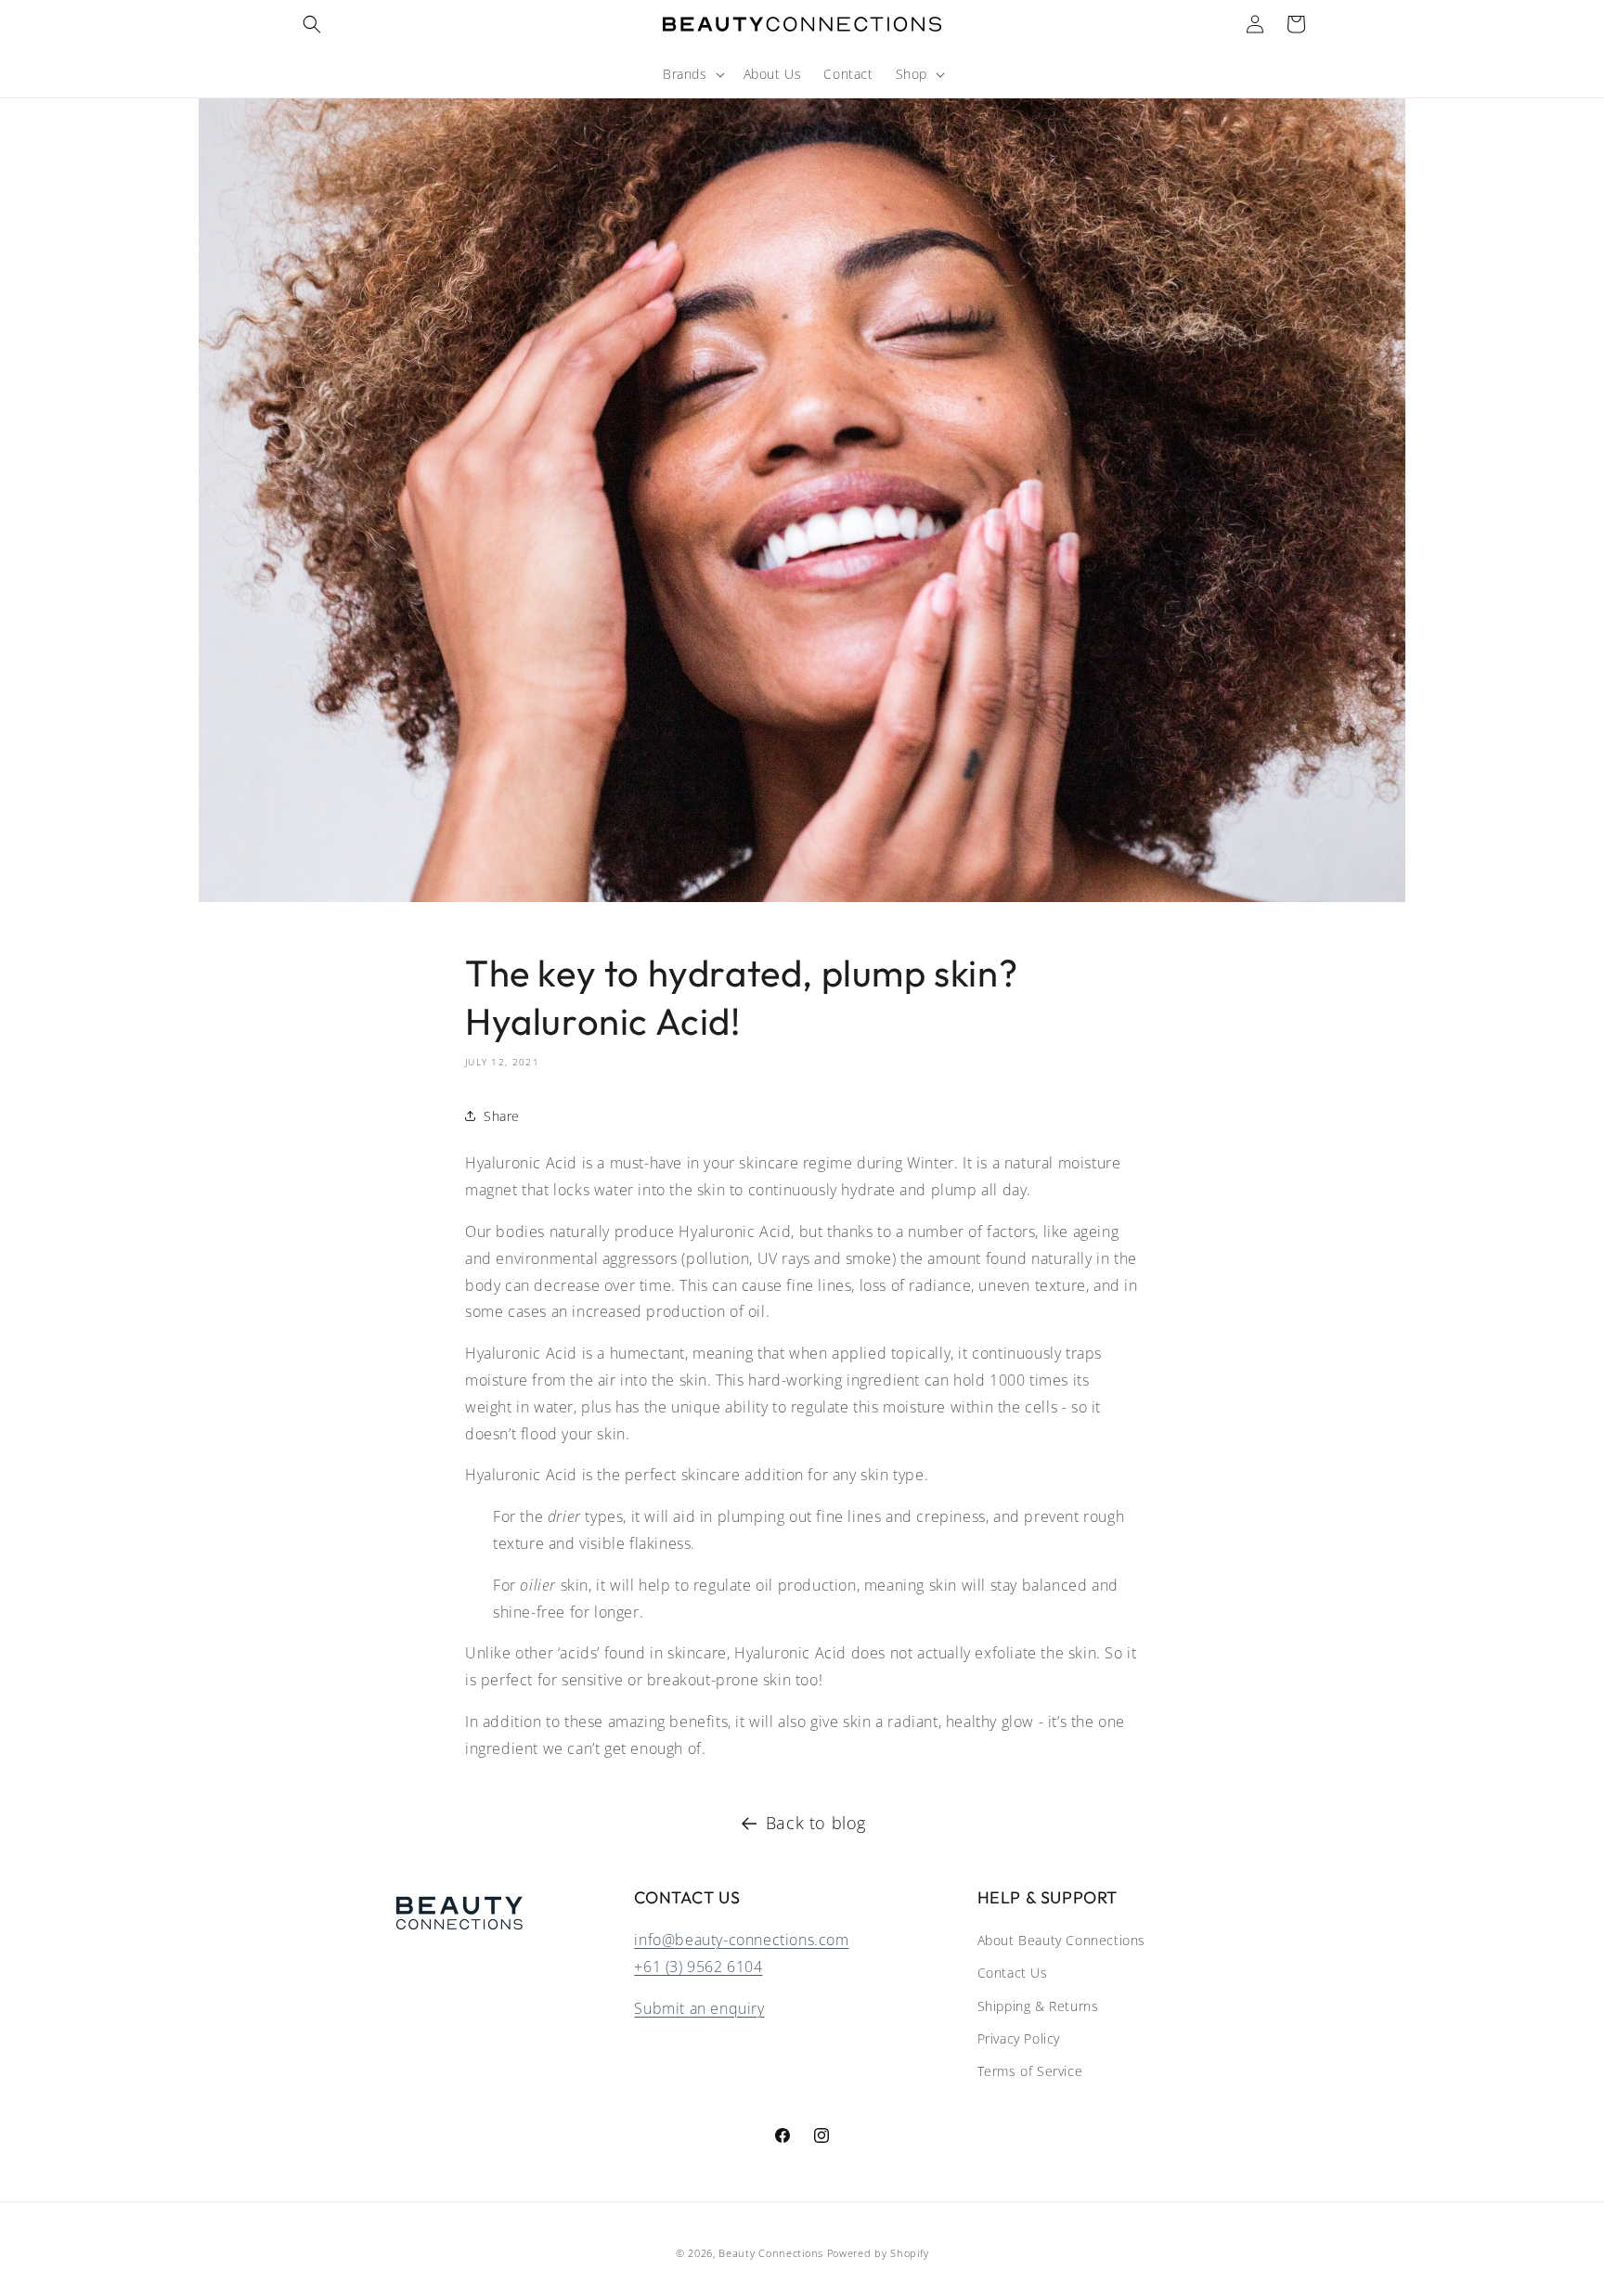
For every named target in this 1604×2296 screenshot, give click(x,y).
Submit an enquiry (699, 2008)
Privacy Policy (1019, 2038)
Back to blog (816, 1823)
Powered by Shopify (878, 2253)
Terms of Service (1030, 2071)
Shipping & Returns (1038, 2006)
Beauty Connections (771, 2253)
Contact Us (1013, 1974)
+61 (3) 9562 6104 (698, 1967)
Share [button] (502, 1116)
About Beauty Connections (1061, 1941)
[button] (312, 24)
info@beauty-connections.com (741, 1941)
